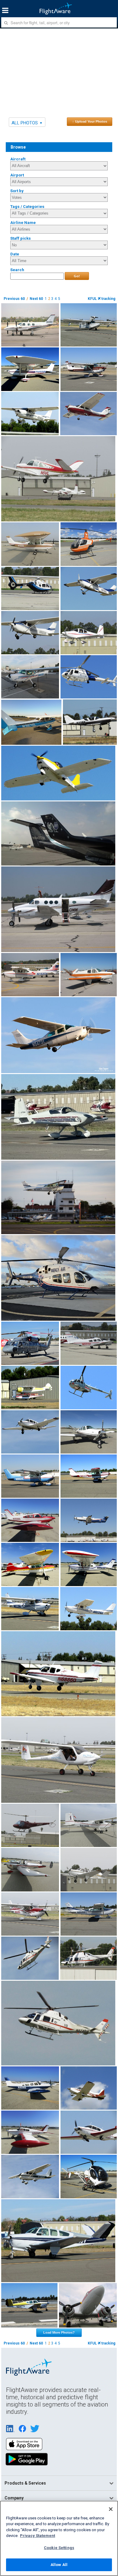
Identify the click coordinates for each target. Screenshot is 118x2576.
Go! (77, 276)
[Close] (111, 2509)
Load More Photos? (59, 2332)
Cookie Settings (59, 2548)
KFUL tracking (102, 299)
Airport (17, 175)
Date (15, 254)
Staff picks (21, 238)
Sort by (17, 191)
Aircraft (18, 159)
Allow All (59, 2565)
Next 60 (36, 299)
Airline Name (23, 223)
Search (17, 270)
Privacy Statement (38, 2536)
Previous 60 (14, 299)
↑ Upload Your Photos (90, 121)
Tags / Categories (27, 207)
